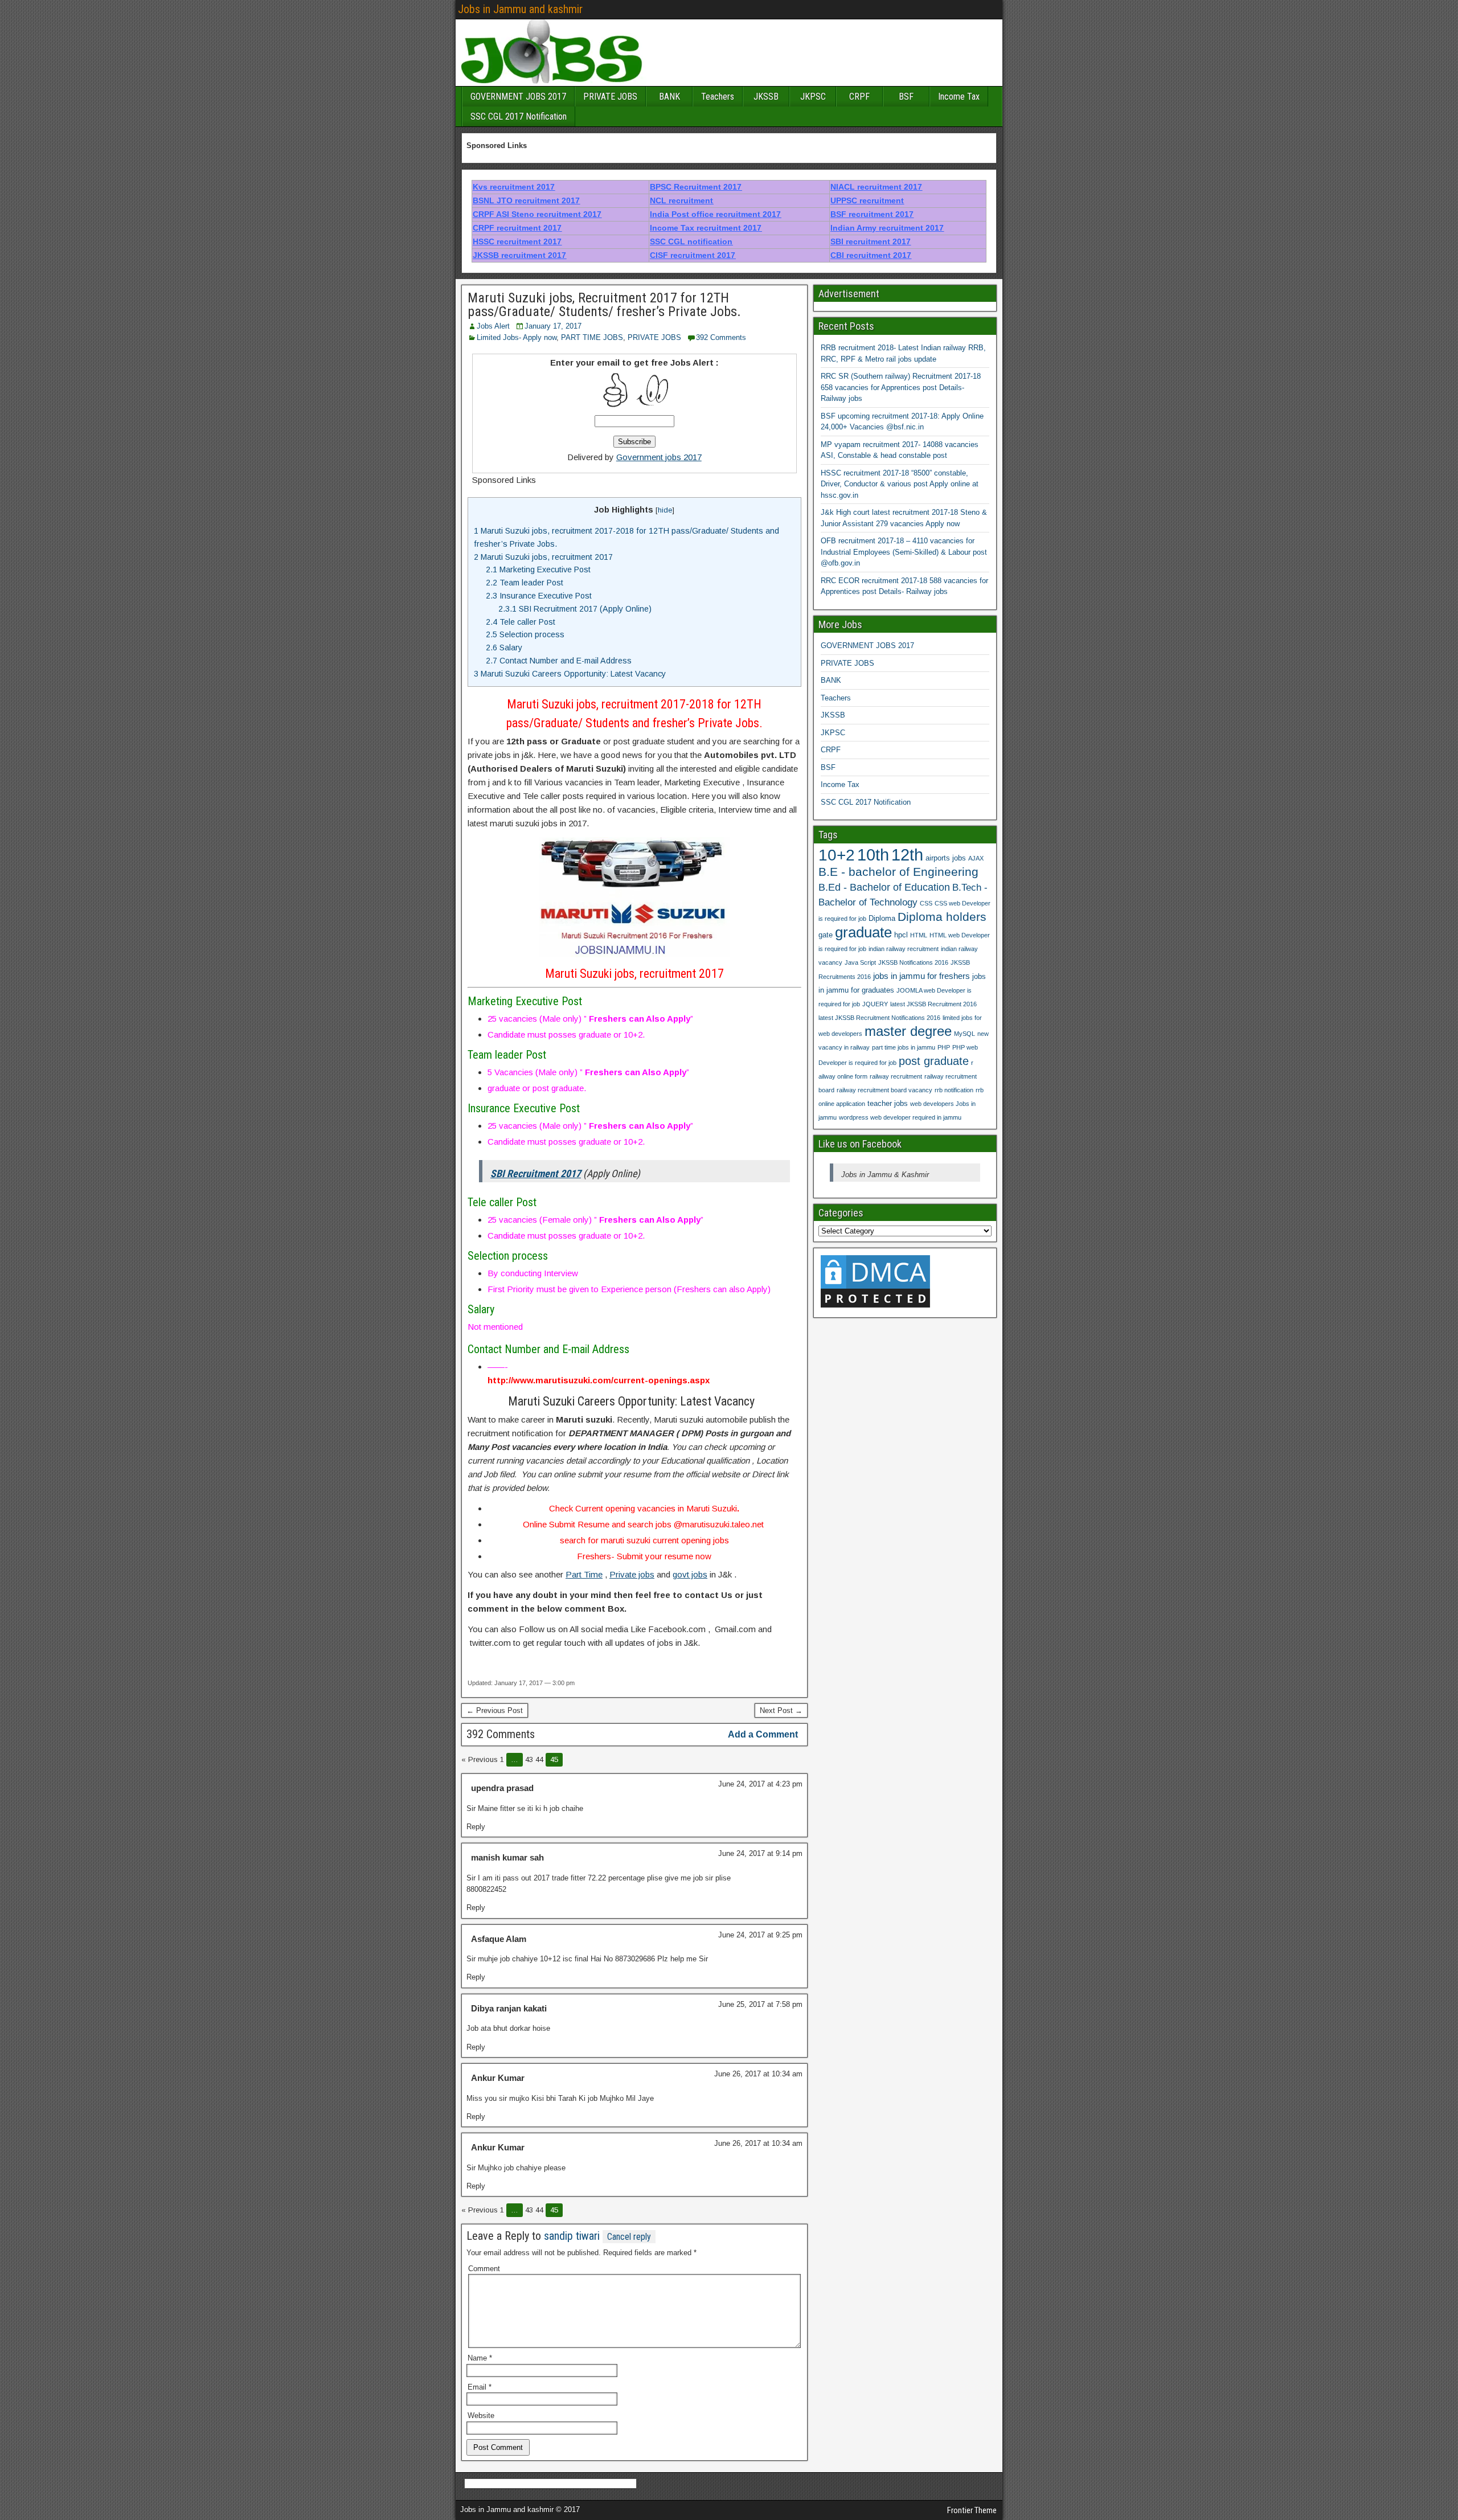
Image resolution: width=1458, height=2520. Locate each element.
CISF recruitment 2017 (693, 255)
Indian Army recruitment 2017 (887, 228)
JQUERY (875, 1004)
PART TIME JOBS (592, 337)
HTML (919, 935)
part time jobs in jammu (904, 1047)
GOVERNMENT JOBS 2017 (518, 97)
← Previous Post (495, 1710)
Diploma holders (942, 917)
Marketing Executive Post (538, 569)
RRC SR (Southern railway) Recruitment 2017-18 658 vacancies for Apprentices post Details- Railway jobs (901, 387)
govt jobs (690, 1574)
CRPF (859, 97)
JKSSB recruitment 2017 (519, 255)
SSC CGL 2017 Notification (519, 116)
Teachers (718, 97)
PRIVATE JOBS (610, 97)
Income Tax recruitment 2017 (706, 228)
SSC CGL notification (691, 241)
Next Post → (781, 1710)
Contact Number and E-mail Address (560, 661)
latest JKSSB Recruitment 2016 (933, 1004)
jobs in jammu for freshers (922, 976)
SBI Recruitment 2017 (536, 1173)
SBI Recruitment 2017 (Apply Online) (575, 609)
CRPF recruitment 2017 (517, 228)
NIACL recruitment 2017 (876, 187)
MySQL (965, 1034)
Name (480, 2358)
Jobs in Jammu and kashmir (520, 9)
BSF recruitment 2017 (872, 214)
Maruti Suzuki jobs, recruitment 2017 (543, 557)
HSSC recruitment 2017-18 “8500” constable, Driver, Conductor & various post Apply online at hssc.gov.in (900, 484)
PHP (944, 1047)
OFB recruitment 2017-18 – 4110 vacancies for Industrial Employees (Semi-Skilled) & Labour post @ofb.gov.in (904, 552)
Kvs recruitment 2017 (514, 187)
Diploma (882, 918)
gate (826, 935)
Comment (484, 2269)
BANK (669, 97)
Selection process (525, 634)
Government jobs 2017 (659, 457)
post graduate (934, 1061)
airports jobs (946, 858)
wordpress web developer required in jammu (900, 1117)
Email (480, 2387)
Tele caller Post (522, 622)
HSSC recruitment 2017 (517, 241)
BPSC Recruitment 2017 (696, 187)
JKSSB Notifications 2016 (913, 962)
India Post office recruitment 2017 (715, 214)
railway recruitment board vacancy (884, 1090)
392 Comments (721, 337)
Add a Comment (763, 1734)
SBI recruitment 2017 (871, 241)
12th (907, 855)
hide (665, 510)
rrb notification (954, 1090)
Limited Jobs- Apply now (517, 337)
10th (873, 855)
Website (481, 2415)
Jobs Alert (493, 326)
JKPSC (813, 97)
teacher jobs (888, 1103)
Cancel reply (629, 2237)
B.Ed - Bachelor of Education (884, 887)
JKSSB (766, 97)
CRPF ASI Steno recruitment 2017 (537, 214)
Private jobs (632, 1574)
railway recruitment (896, 1076)
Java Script (860, 962)
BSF (906, 97)
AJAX (976, 858)
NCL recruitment (681, 200)
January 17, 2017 (553, 326)
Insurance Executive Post (539, 596)
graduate (863, 932)
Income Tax (959, 97)
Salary (504, 648)
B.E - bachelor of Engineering (898, 872)
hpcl (901, 935)
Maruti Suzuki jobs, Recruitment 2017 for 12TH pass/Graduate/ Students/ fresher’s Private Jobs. (604, 305)
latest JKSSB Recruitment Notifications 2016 (879, 1018)
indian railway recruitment (904, 949)
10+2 (837, 855)
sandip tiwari (572, 2236)
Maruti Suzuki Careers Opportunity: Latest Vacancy (572, 674)
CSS (926, 903)
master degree (908, 1031)
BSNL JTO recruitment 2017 (526, 200)
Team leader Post (525, 583)
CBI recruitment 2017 (871, 255)
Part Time (584, 1574)
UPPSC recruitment (867, 200)
